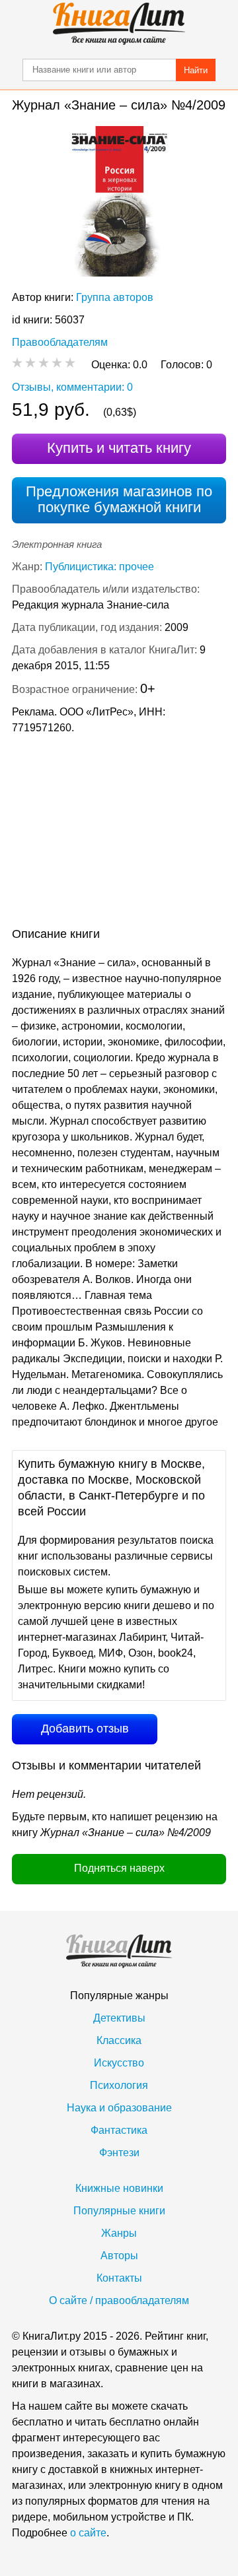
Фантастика (119, 2130)
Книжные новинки (119, 2188)
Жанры (119, 2233)
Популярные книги (119, 2211)
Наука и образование (119, 2108)
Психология (119, 2085)
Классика (119, 2040)
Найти (196, 70)
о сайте (88, 2533)
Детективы (119, 2018)
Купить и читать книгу (119, 448)
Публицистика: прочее (99, 567)
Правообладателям (60, 342)
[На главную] (119, 24)
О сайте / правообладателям (119, 2300)
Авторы (119, 2256)
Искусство (119, 2063)
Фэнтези (119, 2153)
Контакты (119, 2278)
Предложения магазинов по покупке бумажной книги (119, 499)
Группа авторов (115, 297)
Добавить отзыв (85, 1729)
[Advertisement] (119, 834)
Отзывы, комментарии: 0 (72, 387)
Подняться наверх (119, 1868)
